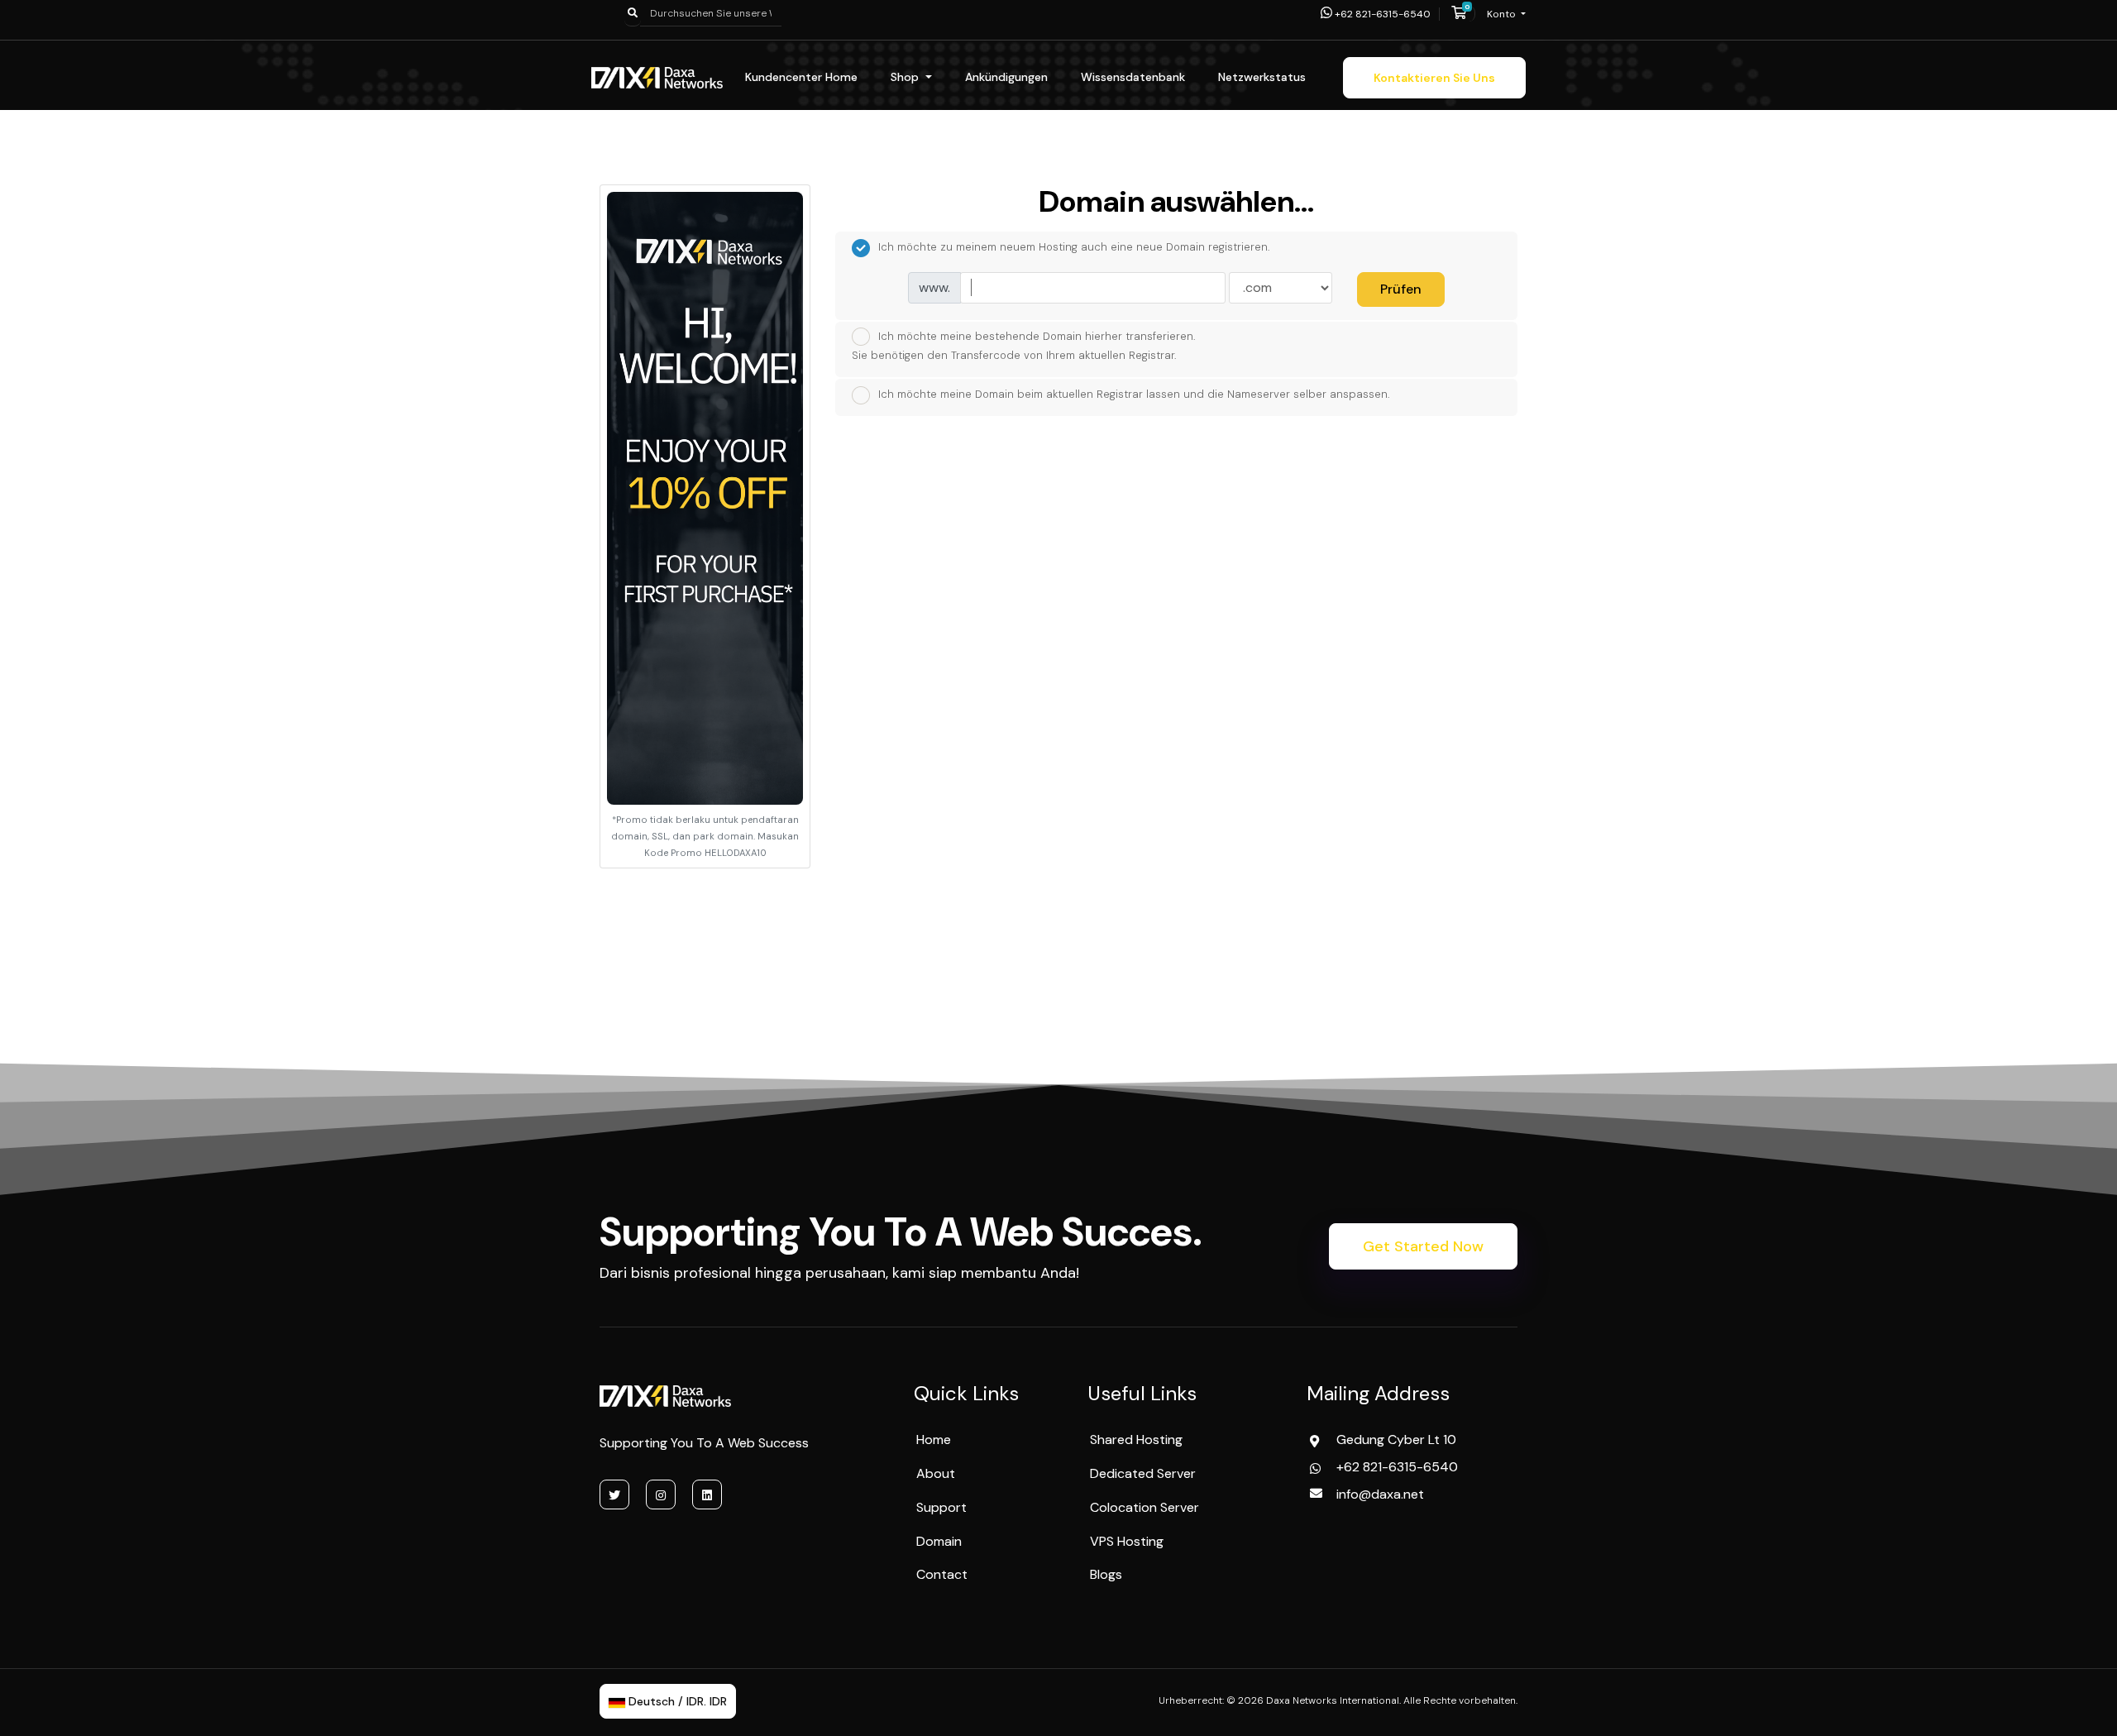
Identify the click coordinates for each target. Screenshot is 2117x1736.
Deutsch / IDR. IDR (676, 1701)
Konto (1503, 14)
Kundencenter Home (801, 77)
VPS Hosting (1127, 1541)
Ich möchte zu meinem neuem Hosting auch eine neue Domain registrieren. (1074, 247)
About (936, 1473)
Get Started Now (1423, 1246)
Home (934, 1439)
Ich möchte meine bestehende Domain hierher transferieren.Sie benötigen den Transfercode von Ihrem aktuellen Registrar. (1024, 346)
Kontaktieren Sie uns (1434, 78)
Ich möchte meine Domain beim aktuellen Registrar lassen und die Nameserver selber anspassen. (1134, 394)
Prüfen (1401, 289)
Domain (939, 1541)
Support (941, 1507)
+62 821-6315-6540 (1381, 14)
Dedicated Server (1143, 1473)
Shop (906, 77)
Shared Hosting (1136, 1439)
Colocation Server (1145, 1507)
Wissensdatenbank (1133, 77)
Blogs (1106, 1574)
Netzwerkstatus (1262, 77)
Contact (942, 1574)
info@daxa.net (1380, 1494)
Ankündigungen (1006, 77)
